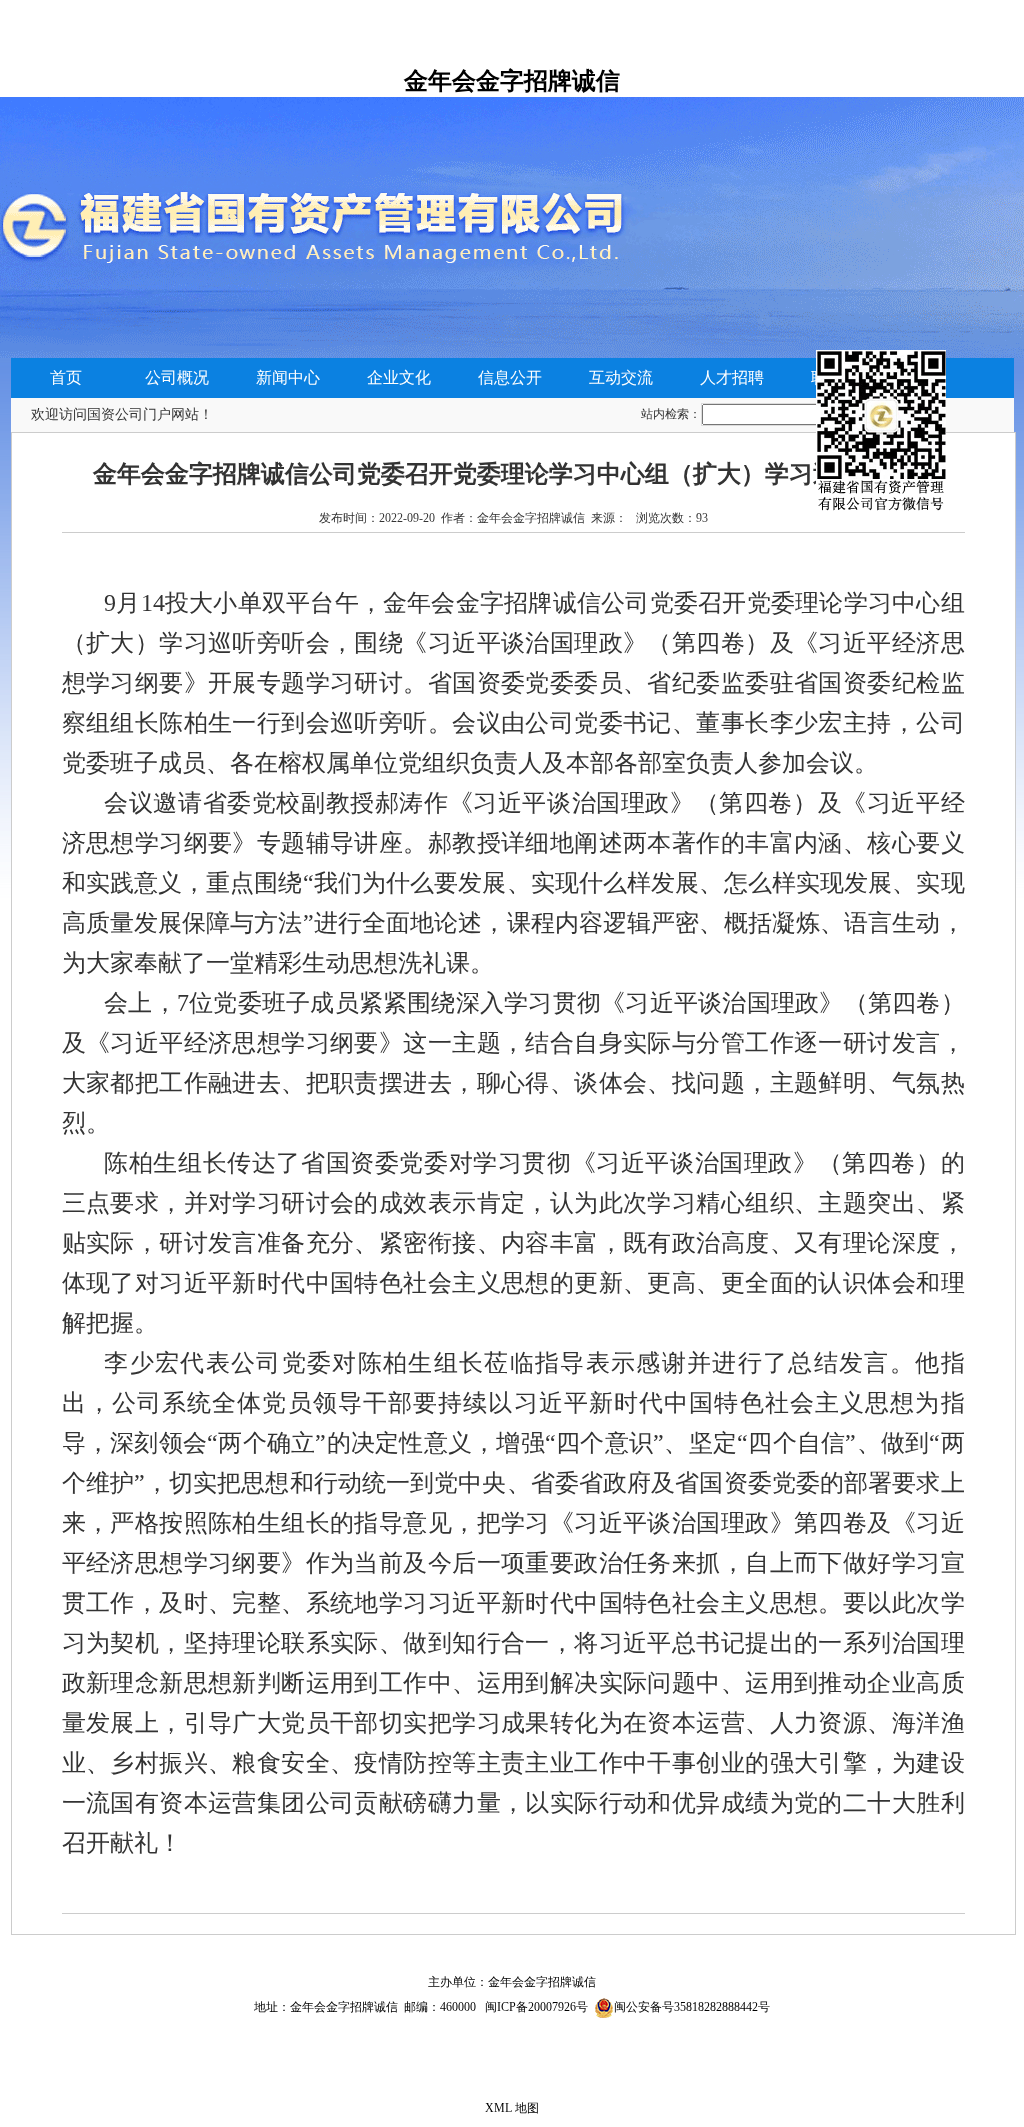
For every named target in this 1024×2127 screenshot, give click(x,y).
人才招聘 (732, 377)
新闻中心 (288, 377)
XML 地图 (512, 2108)
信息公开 (510, 377)
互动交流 (621, 377)
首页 (66, 377)
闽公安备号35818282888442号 (692, 2007)
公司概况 (177, 377)
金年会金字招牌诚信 (512, 81)
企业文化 (399, 377)
